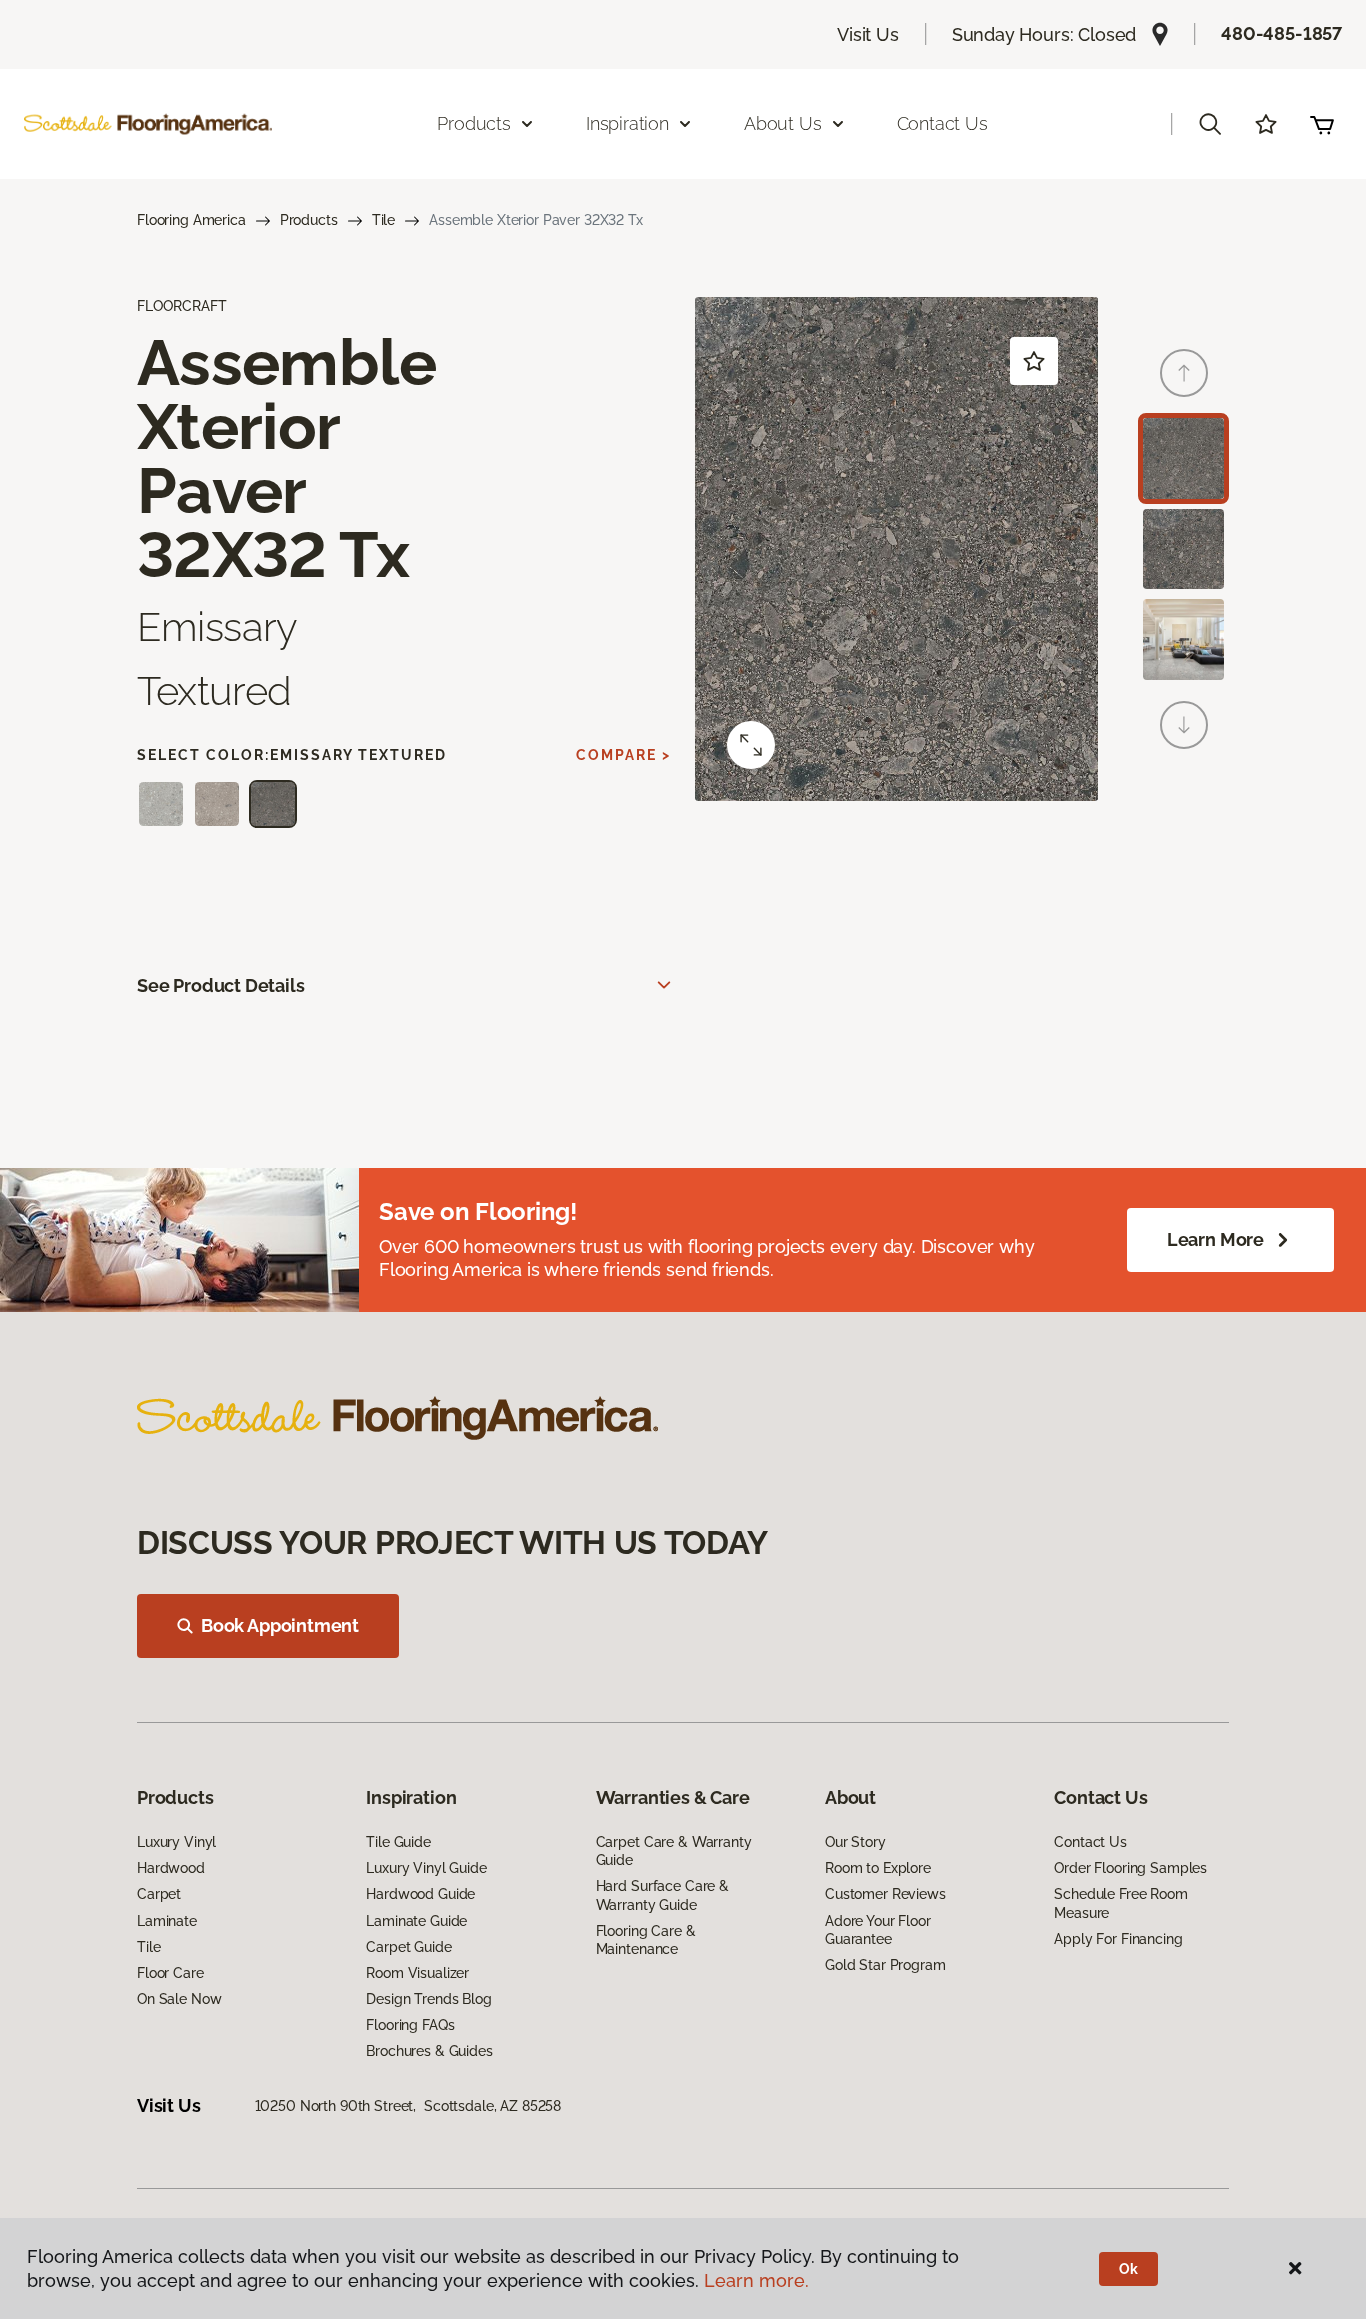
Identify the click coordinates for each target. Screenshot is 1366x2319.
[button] (1210, 124)
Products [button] (474, 123)
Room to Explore (878, 1868)
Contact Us (942, 123)
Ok (1128, 2269)
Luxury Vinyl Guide (426, 1868)
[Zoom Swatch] (751, 745)
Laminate (167, 1921)
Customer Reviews (885, 1894)
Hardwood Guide (420, 1894)
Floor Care (170, 1973)
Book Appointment (280, 1625)
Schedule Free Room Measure (1120, 1903)
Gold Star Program (885, 1965)
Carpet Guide (408, 1947)
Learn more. (756, 2280)
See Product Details (221, 985)
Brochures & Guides (429, 2051)
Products (309, 220)
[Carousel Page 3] (1183, 639)
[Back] (1184, 373)
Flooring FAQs (410, 2025)
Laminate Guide (416, 1921)
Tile (383, 220)
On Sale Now (179, 1999)
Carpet (159, 1894)
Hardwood (171, 1868)
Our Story (855, 1842)
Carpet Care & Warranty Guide (674, 1851)
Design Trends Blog (428, 1999)
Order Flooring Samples (1130, 1868)
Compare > (623, 755)
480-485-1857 (1281, 33)
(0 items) (1322, 124)
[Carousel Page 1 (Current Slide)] (1183, 458)
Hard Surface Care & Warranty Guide (662, 1895)
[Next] (1184, 725)
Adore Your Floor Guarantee (878, 1930)
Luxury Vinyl (176, 1842)
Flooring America (191, 220)
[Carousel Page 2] (1183, 549)
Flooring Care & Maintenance (646, 1940)
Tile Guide (398, 1842)
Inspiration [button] (627, 123)
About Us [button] (783, 123)
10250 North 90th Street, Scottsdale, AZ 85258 (408, 2106)
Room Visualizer (417, 1973)
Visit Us (868, 34)
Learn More (1215, 1239)
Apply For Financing (1118, 1939)
